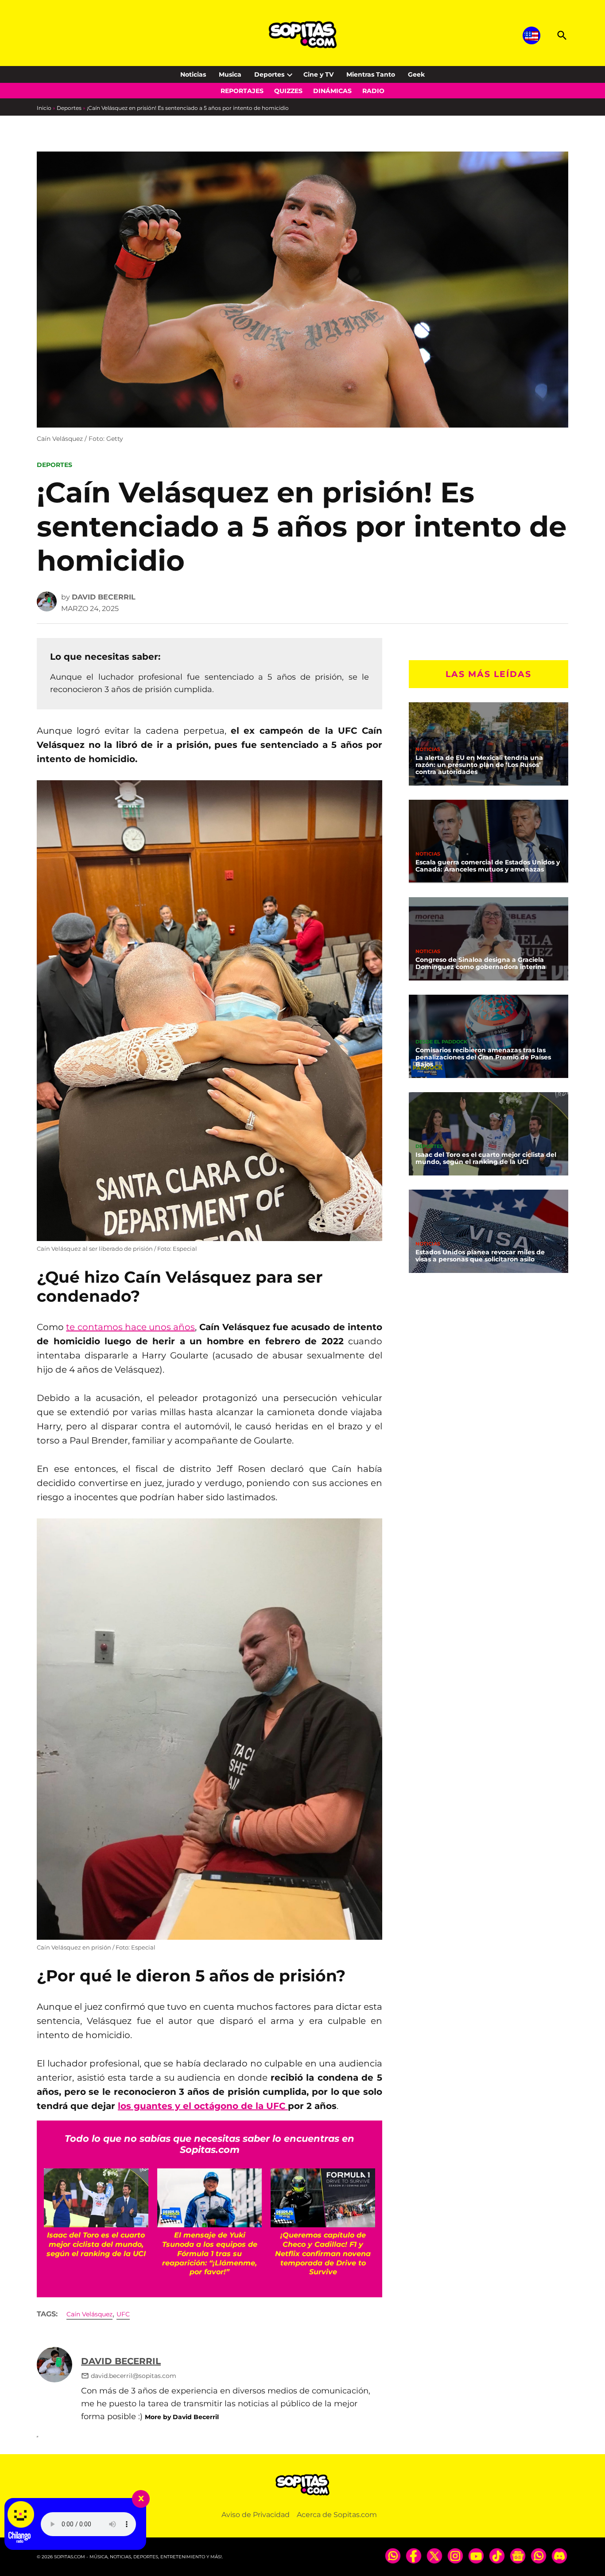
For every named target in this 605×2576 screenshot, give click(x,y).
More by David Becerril (182, 2417)
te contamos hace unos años (130, 1327)
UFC (123, 2314)
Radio (373, 91)
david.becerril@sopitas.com (134, 2376)
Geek (416, 74)
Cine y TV (318, 74)
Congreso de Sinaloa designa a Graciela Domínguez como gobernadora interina (481, 963)
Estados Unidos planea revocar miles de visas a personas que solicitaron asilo (480, 1256)
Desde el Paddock (441, 1042)
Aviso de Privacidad (256, 2515)
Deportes (269, 74)
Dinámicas (332, 91)
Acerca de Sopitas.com (337, 2515)
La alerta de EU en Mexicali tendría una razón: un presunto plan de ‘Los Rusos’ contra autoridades (479, 765)
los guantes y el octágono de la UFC (203, 2106)
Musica (230, 74)
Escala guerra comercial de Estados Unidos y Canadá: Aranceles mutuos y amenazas (488, 866)
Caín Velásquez (89, 2314)
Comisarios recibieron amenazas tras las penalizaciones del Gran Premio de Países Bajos (483, 1057)
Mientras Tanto (371, 74)
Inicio (44, 108)
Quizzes (288, 91)
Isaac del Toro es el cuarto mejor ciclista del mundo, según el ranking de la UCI (486, 1158)
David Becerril (104, 597)
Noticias (193, 74)
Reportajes (242, 91)
